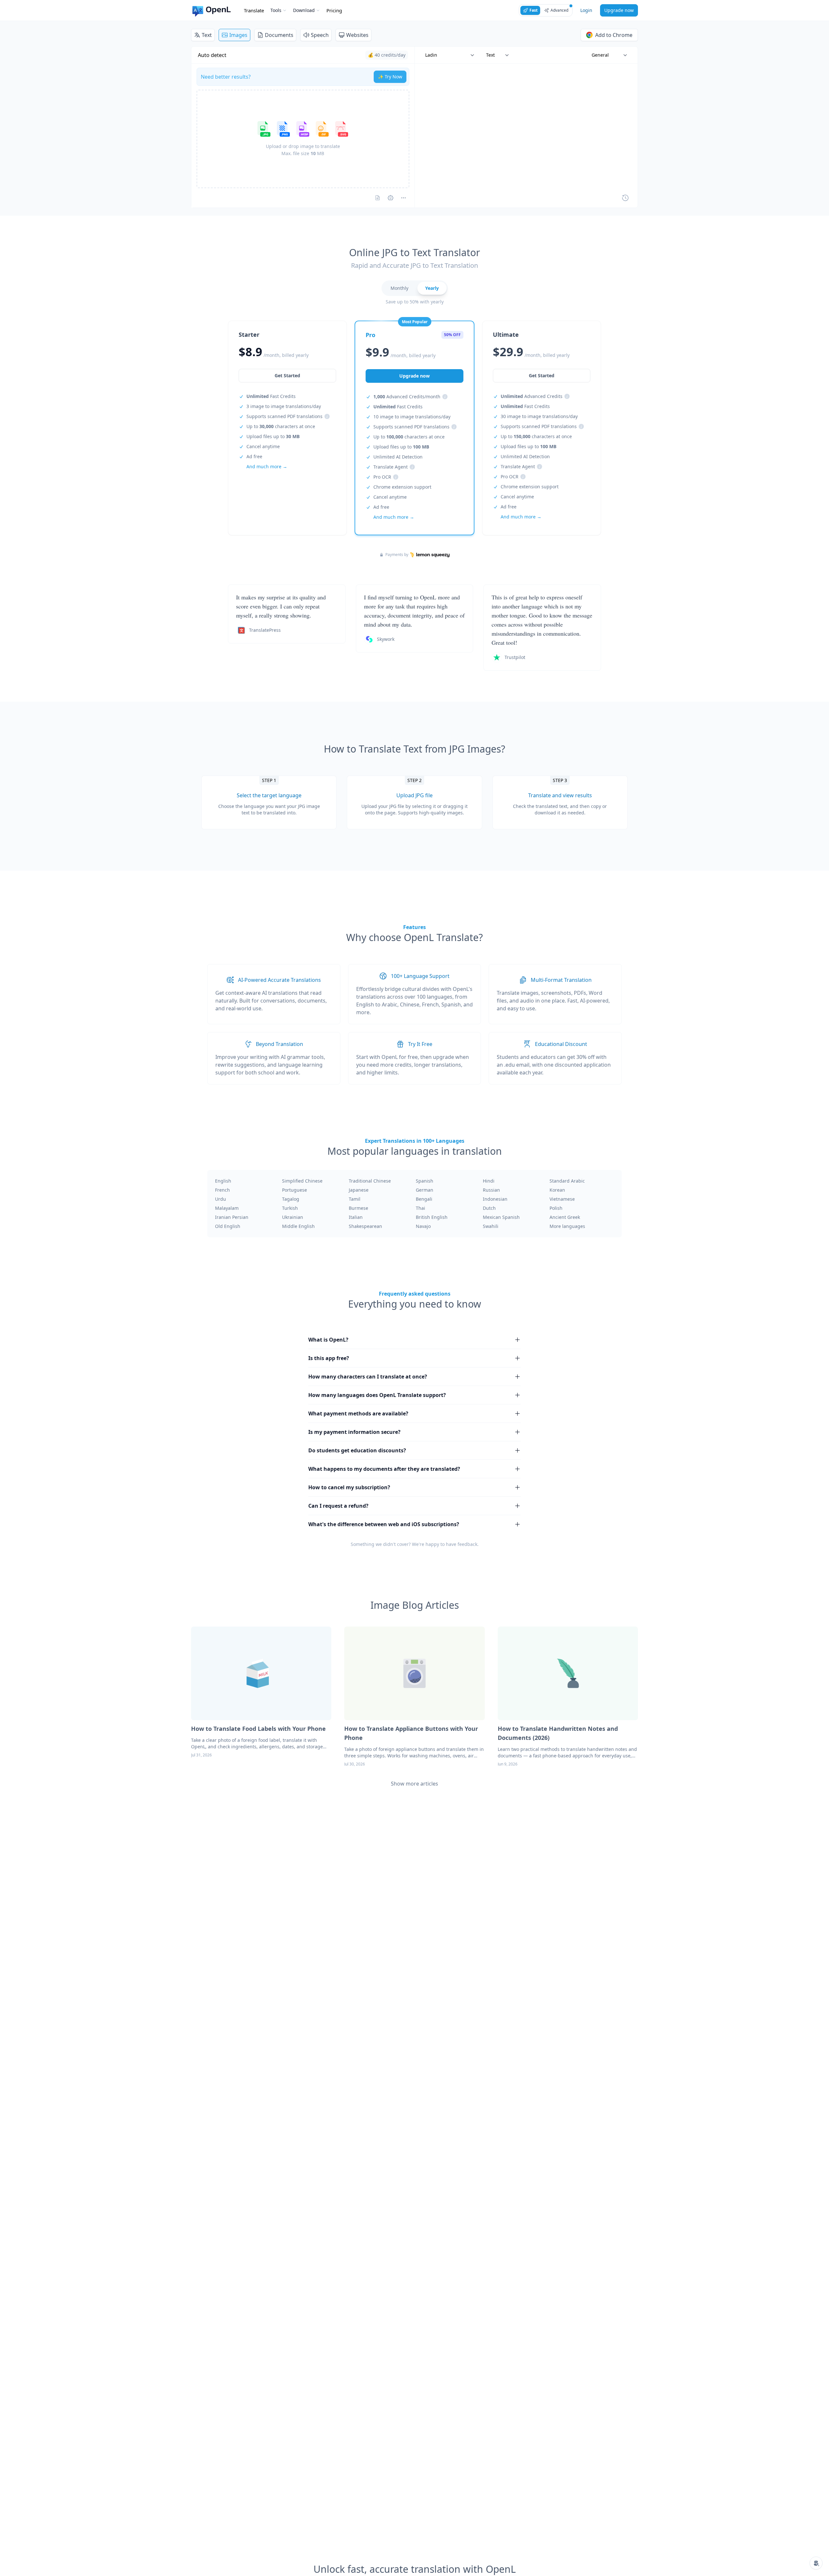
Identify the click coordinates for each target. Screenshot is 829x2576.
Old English (228, 1226)
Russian (491, 1190)
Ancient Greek (565, 1217)
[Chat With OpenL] (816, 2563)
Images (238, 35)
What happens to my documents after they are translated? (384, 1469)
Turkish (290, 1208)
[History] (625, 198)
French (222, 1190)
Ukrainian (293, 1217)
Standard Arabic (567, 1181)
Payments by (397, 555)
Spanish (425, 1181)
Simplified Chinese (302, 1181)
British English (432, 1217)
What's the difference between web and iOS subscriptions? (384, 1524)
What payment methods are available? (358, 1413)
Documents (279, 35)
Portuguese (295, 1190)
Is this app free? (329, 1358)
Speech (320, 35)
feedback (467, 1544)
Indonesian (495, 1199)
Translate (254, 10)
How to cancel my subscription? (349, 1487)
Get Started (287, 375)
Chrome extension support (402, 487)
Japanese (359, 1190)
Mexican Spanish (501, 1217)
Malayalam (227, 1208)
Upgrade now (619, 10)
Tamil (355, 1199)
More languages (567, 1226)
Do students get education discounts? (357, 1450)
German (425, 1190)
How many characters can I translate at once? (368, 1377)
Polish (556, 1208)
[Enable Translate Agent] (391, 198)
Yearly (432, 288)
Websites (357, 35)
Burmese (358, 1208)
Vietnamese (562, 1199)
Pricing (334, 10)
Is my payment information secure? (354, 1432)
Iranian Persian (232, 1217)
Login (586, 10)
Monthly (399, 288)
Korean (557, 1190)
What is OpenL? (328, 1340)
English (223, 1181)
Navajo (423, 1226)
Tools (276, 10)
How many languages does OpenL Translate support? (377, 1395)
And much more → (267, 466)
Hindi (489, 1181)
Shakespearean (365, 1226)
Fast (534, 10)
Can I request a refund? (338, 1506)
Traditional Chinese (370, 1181)
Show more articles (414, 1784)
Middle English (298, 1226)
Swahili (491, 1226)
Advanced (559, 10)
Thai (420, 1208)
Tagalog (291, 1199)
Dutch (489, 1208)
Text (207, 35)
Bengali (424, 1199)
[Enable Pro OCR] (378, 198)
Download (304, 10)
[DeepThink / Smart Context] (403, 198)
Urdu (221, 1199)
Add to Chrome (614, 35)
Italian (356, 1217)
